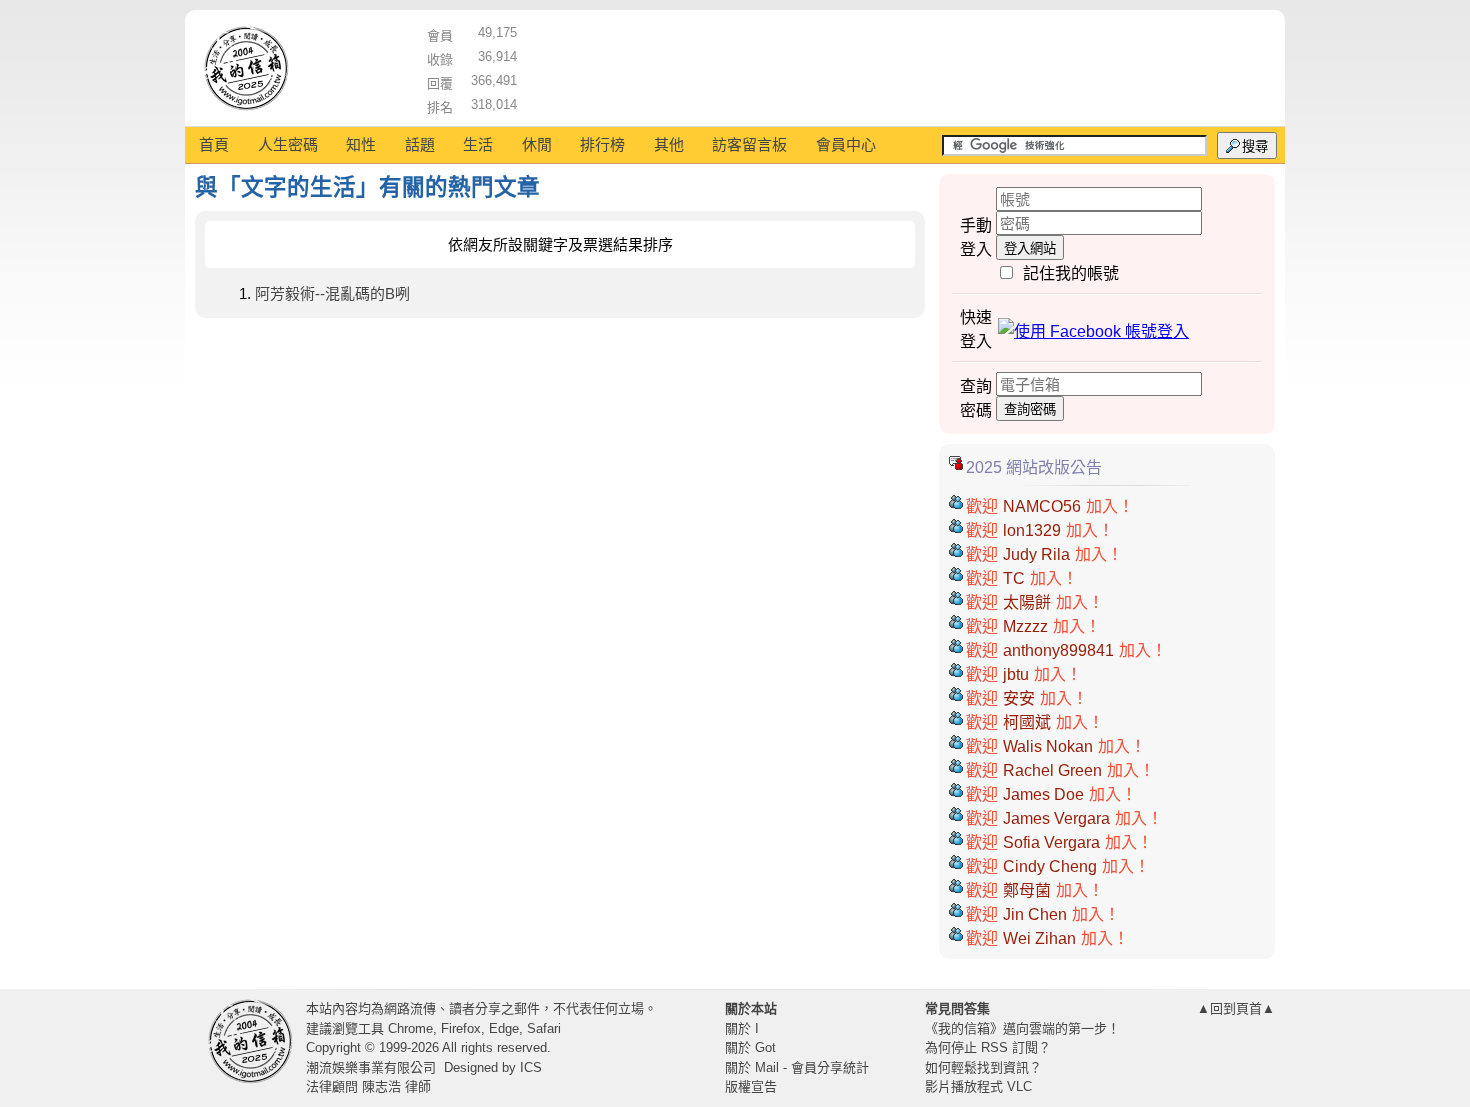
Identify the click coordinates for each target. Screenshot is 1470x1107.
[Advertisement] (896, 65)
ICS (531, 1067)
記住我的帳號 (1071, 273)
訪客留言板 (749, 144)
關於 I (742, 1028)
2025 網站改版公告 (1034, 467)
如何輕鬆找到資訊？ (983, 1067)
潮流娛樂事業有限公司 (371, 1067)
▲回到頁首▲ (1236, 1008)
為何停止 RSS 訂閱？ (988, 1047)
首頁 (214, 144)
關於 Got (750, 1047)
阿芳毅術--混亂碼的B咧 (332, 293)
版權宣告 (751, 1086)
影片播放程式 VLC (978, 1086)
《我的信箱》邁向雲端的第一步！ (1022, 1028)
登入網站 (1030, 248)
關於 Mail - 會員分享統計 (797, 1067)
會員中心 (846, 144)
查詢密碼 (1030, 409)
